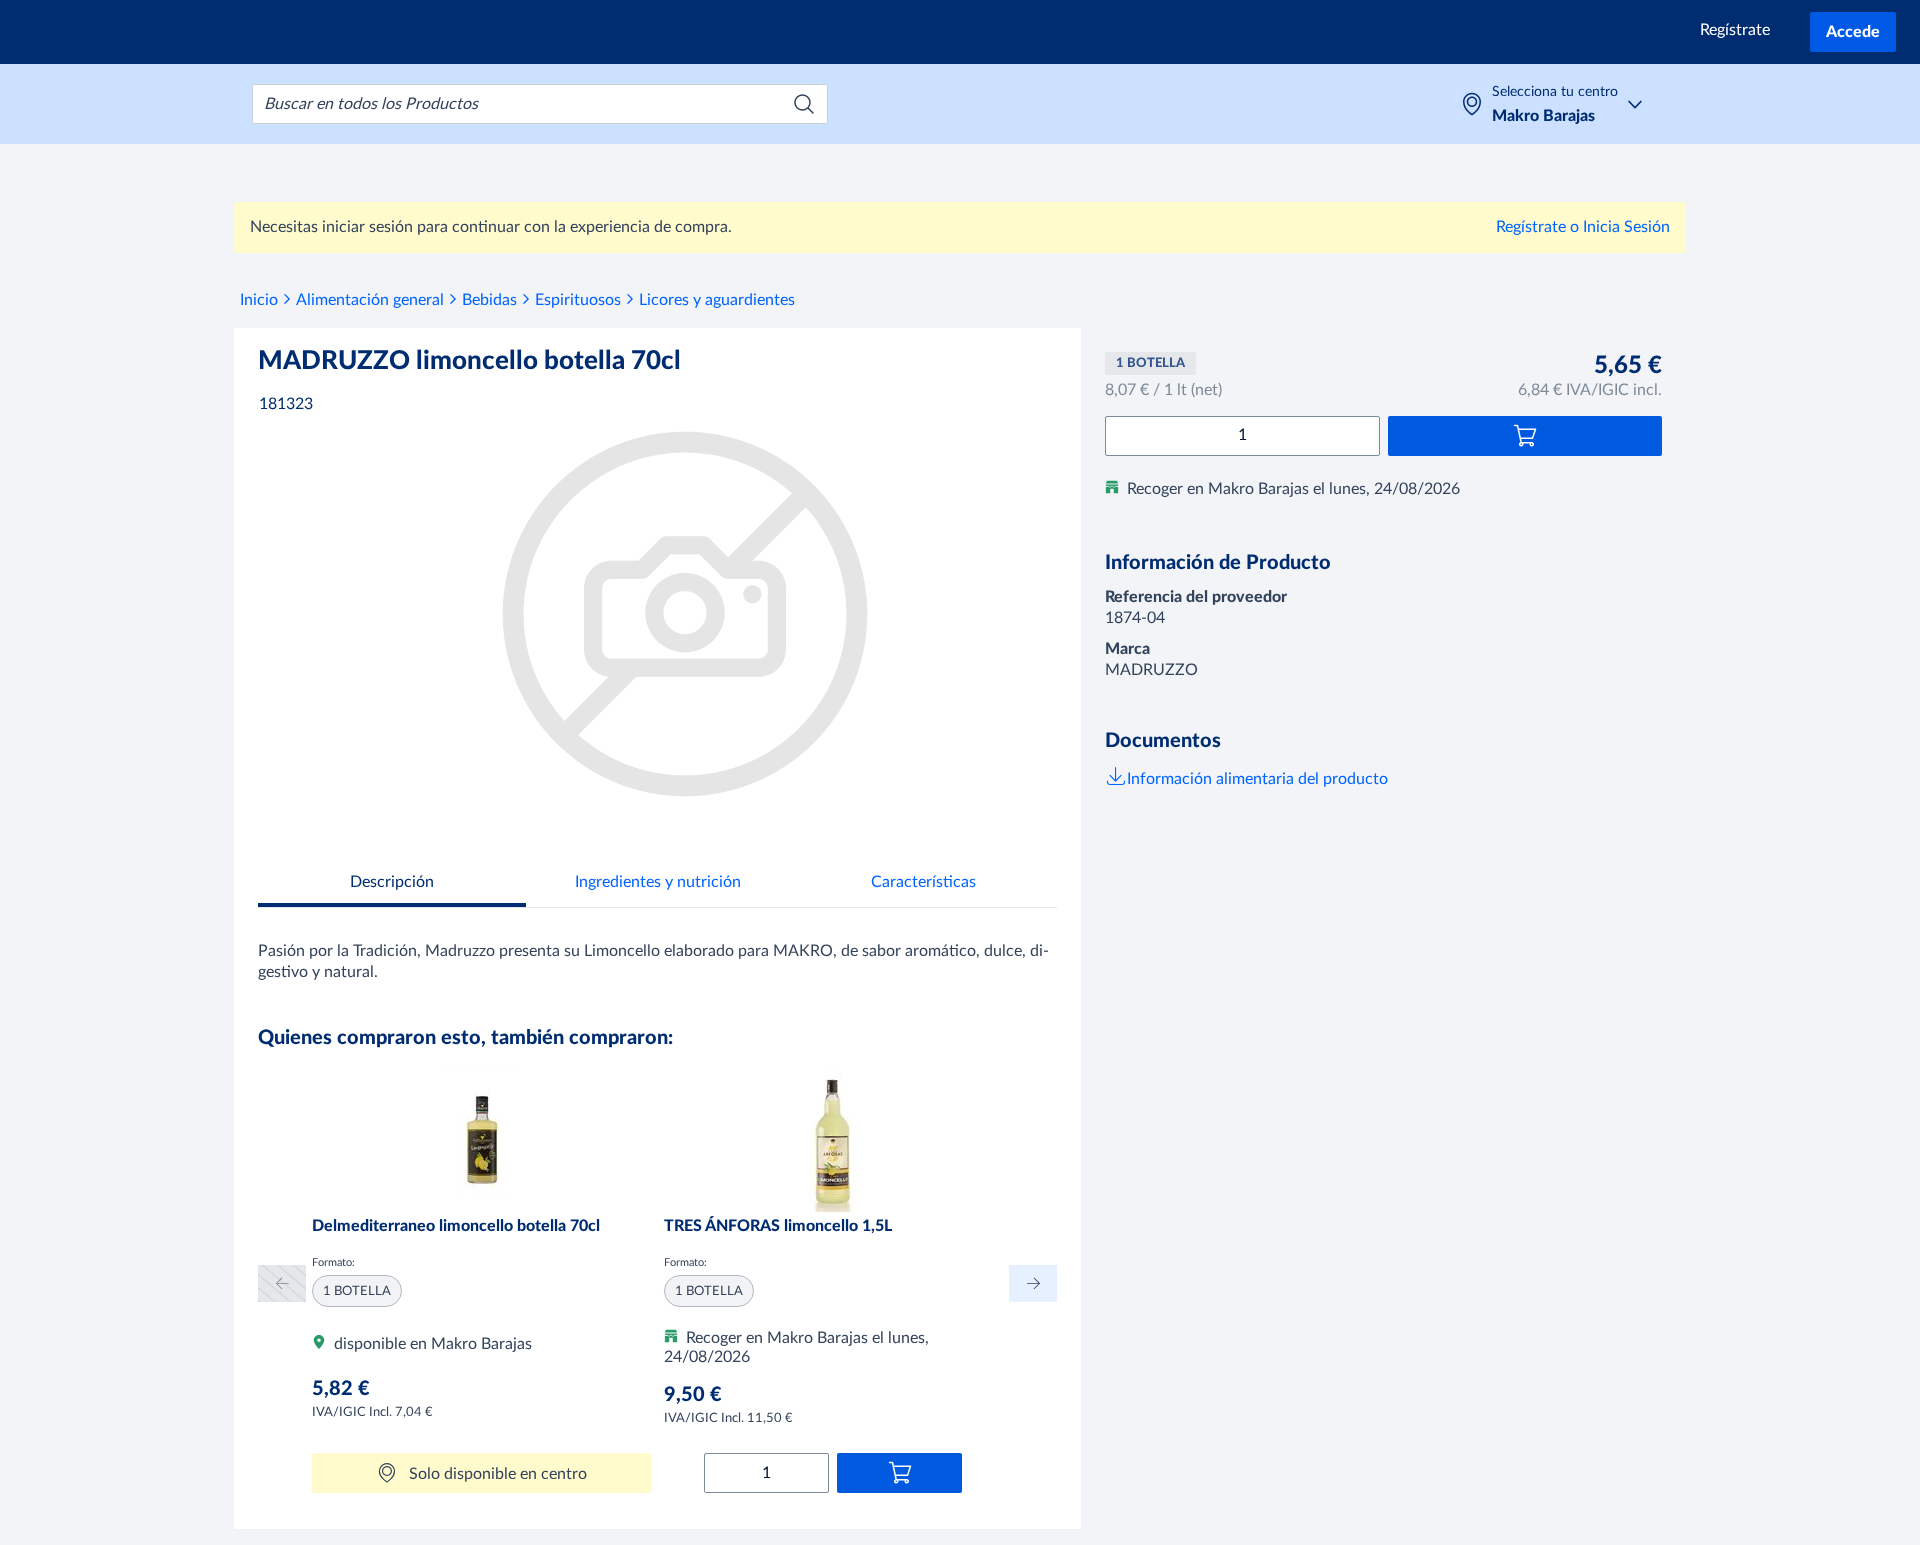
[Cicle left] (282, 1283)
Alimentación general (370, 300)
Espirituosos (578, 300)
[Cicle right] (1033, 1283)
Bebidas (489, 300)
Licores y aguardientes (717, 300)
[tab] (392, 884)
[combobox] (540, 104)
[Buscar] (804, 104)
